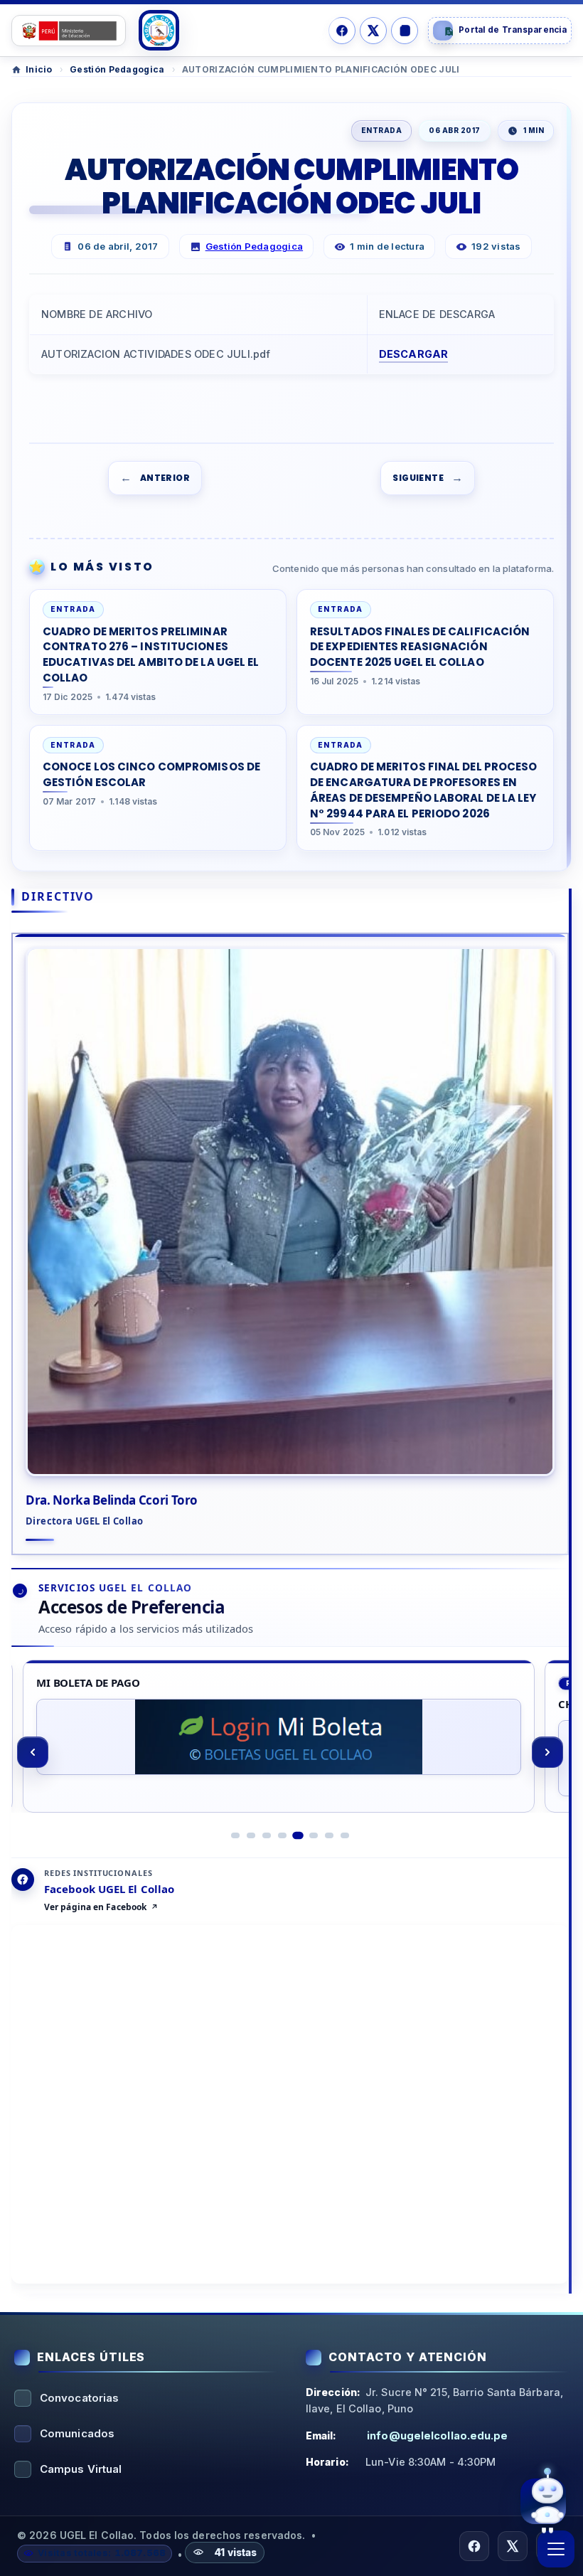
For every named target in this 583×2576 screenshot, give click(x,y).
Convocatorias (79, 2398)
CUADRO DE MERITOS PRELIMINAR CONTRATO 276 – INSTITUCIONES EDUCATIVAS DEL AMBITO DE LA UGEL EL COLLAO (151, 654)
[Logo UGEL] (159, 30)
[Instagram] (405, 31)
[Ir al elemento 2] (251, 1835)
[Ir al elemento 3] (267, 1835)
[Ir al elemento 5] (298, 1835)
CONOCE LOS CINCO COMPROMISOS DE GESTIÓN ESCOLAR (151, 774)
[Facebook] (342, 31)
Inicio (39, 69)
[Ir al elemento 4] (282, 1835)
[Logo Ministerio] (69, 31)
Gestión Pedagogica (117, 69)
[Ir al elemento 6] (314, 1835)
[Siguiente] (547, 1752)
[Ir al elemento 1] (235, 1835)
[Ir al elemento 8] (345, 1835)
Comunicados (77, 2433)
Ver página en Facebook (95, 1907)
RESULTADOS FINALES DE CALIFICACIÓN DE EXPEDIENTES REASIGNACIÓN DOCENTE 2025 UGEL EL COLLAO (420, 647)
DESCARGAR (414, 354)
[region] (290, 1753)
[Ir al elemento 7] (329, 1835)
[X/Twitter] (373, 31)
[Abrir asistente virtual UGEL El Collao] (543, 2503)
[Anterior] (33, 1752)
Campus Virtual (81, 2469)
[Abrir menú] (556, 2549)
